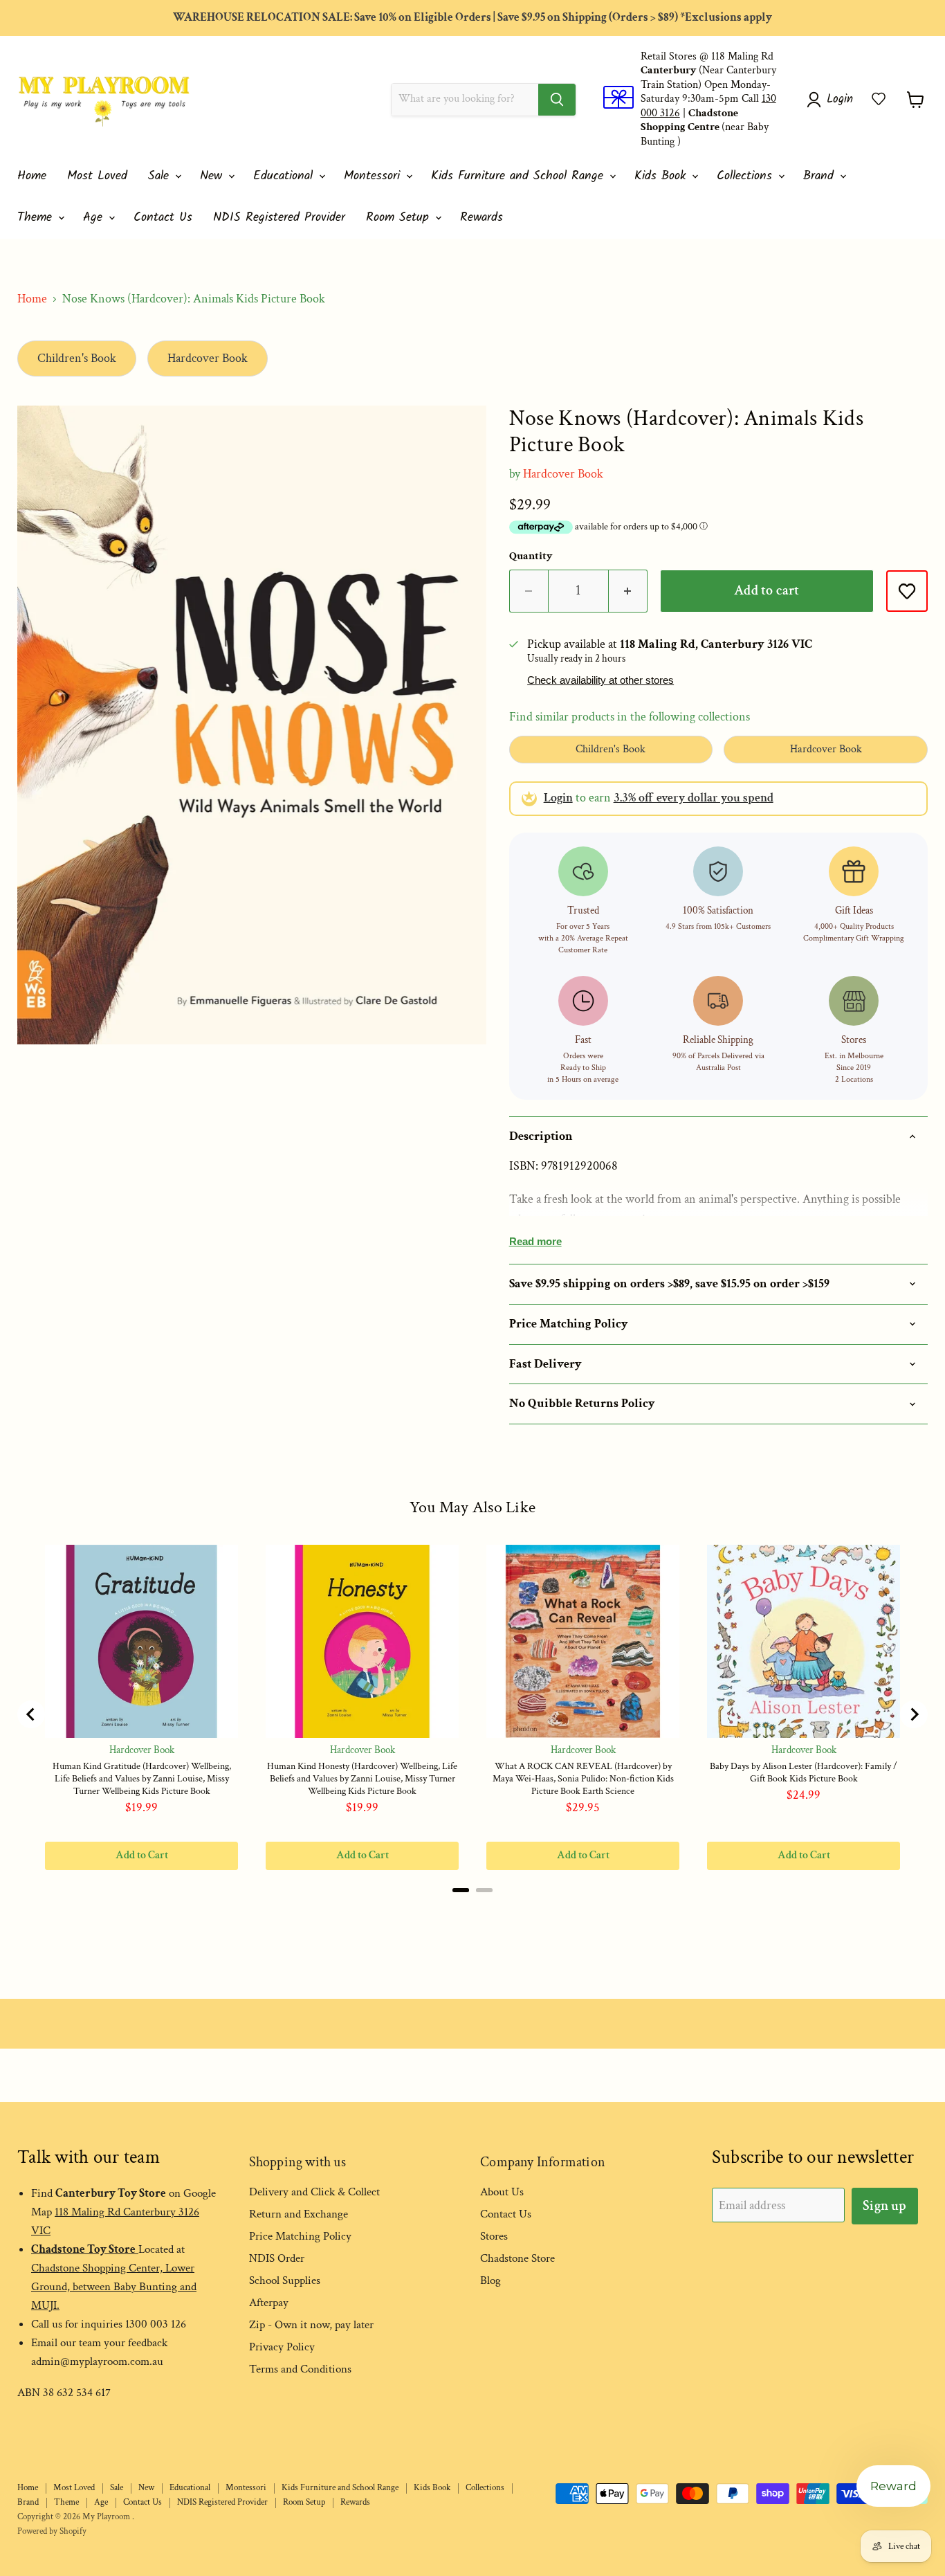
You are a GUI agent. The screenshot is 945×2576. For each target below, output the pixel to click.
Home (32, 176)
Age (95, 218)
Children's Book (77, 358)
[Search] (557, 100)
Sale (161, 176)
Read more (535, 1241)
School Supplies (285, 2280)
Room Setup (400, 218)
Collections (747, 176)
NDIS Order (277, 2258)
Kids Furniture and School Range (520, 176)
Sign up (884, 2206)
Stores (494, 2236)
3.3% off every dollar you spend (694, 798)
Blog (490, 2280)
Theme (37, 218)
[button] (879, 99)
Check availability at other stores (600, 680)
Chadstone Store (517, 2258)
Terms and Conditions (300, 2369)
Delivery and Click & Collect (314, 2192)
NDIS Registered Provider (279, 218)
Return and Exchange (299, 2214)
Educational (285, 176)
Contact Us (163, 218)
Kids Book (662, 176)
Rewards (481, 218)
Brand (821, 176)
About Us (502, 2192)
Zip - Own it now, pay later (311, 2325)
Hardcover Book (208, 358)
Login (558, 798)
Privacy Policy (282, 2347)
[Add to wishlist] (907, 591)
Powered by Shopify (52, 2531)
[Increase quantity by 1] (628, 591)
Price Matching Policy (300, 2236)
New (213, 176)
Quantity (531, 556)
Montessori (374, 176)
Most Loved (97, 176)
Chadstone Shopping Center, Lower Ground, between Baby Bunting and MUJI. (114, 2287)
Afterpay (269, 2303)
